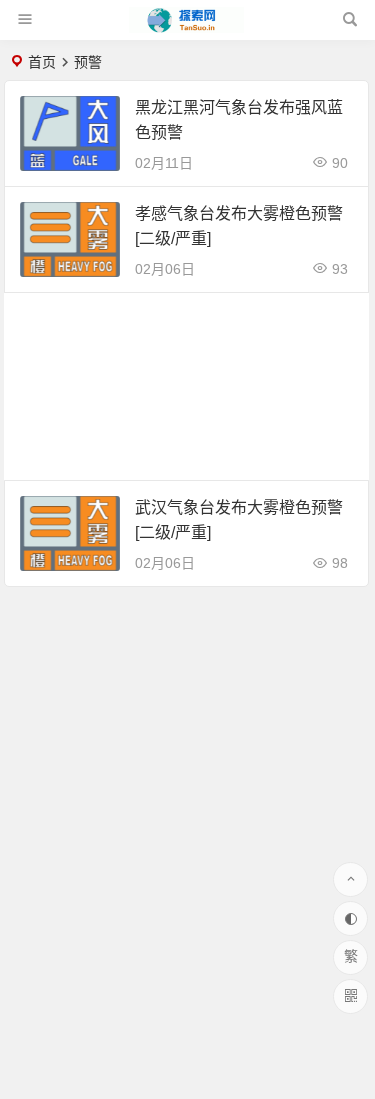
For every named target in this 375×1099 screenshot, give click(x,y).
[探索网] (186, 27)
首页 (42, 62)
